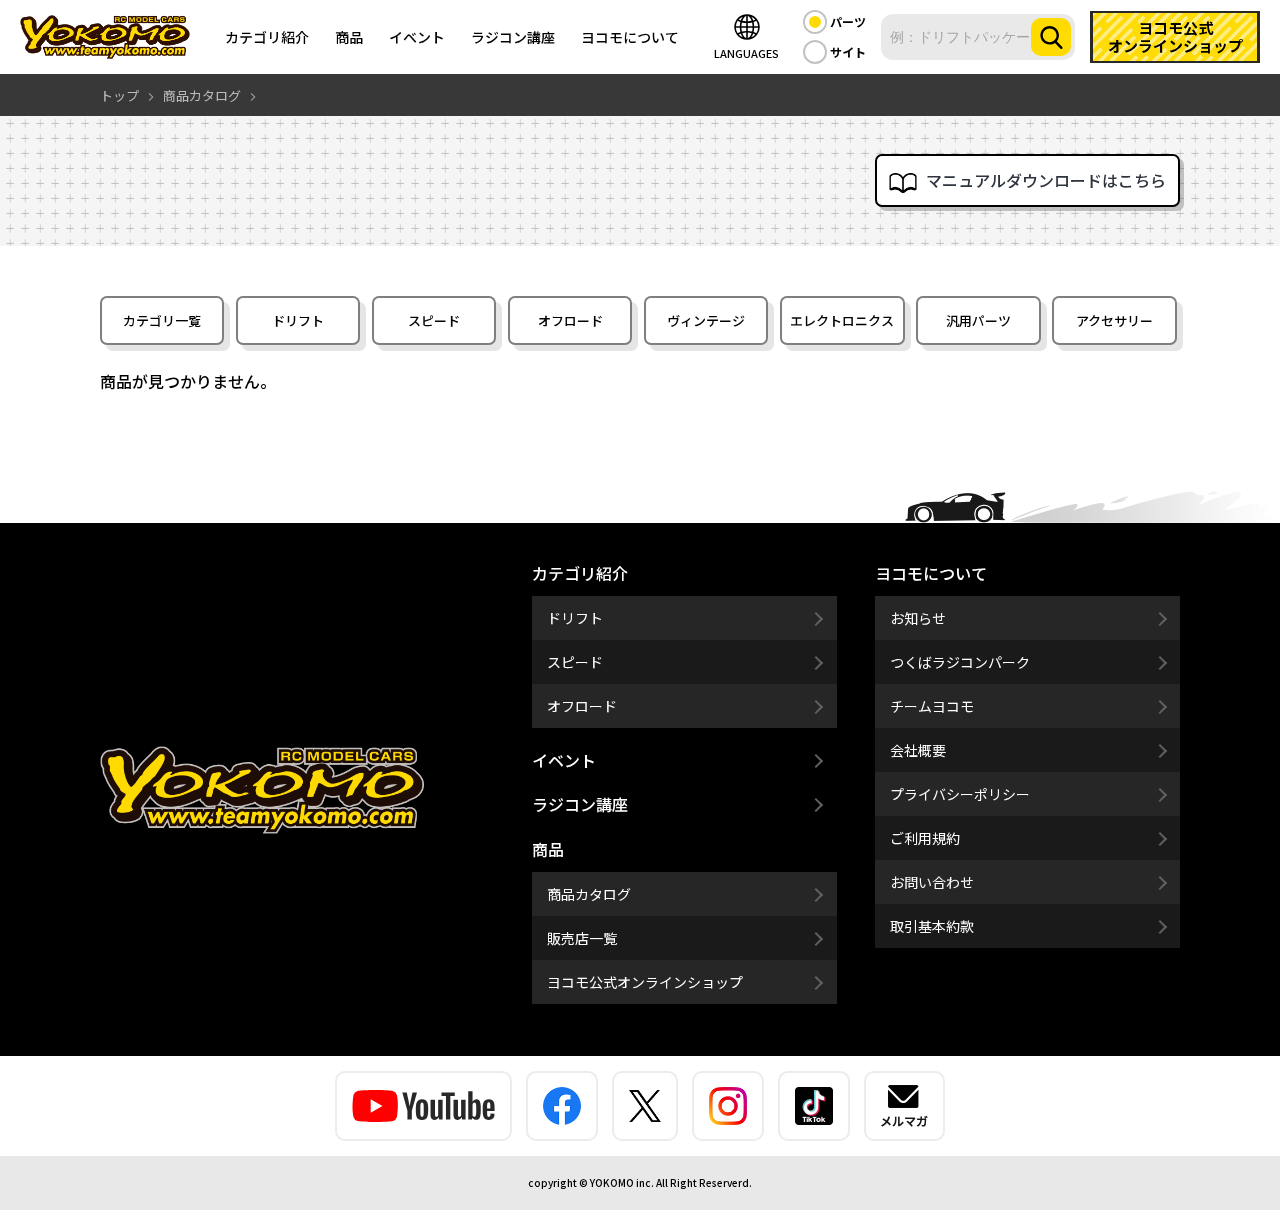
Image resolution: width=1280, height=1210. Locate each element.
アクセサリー (1114, 320)
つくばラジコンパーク (960, 662)
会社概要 (918, 750)
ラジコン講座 (513, 37)
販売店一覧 (582, 938)
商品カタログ (589, 894)
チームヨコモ (932, 706)
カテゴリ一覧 (162, 320)
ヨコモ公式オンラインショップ (645, 982)
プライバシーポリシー (960, 794)
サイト (848, 51)
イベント (417, 37)
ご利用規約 (925, 838)
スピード (434, 320)
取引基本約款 (932, 926)
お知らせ (918, 618)
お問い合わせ (932, 882)
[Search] (1051, 37)
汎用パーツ (978, 320)
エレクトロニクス (842, 320)
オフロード (570, 320)
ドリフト (298, 320)
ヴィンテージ (706, 320)
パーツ (848, 21)
